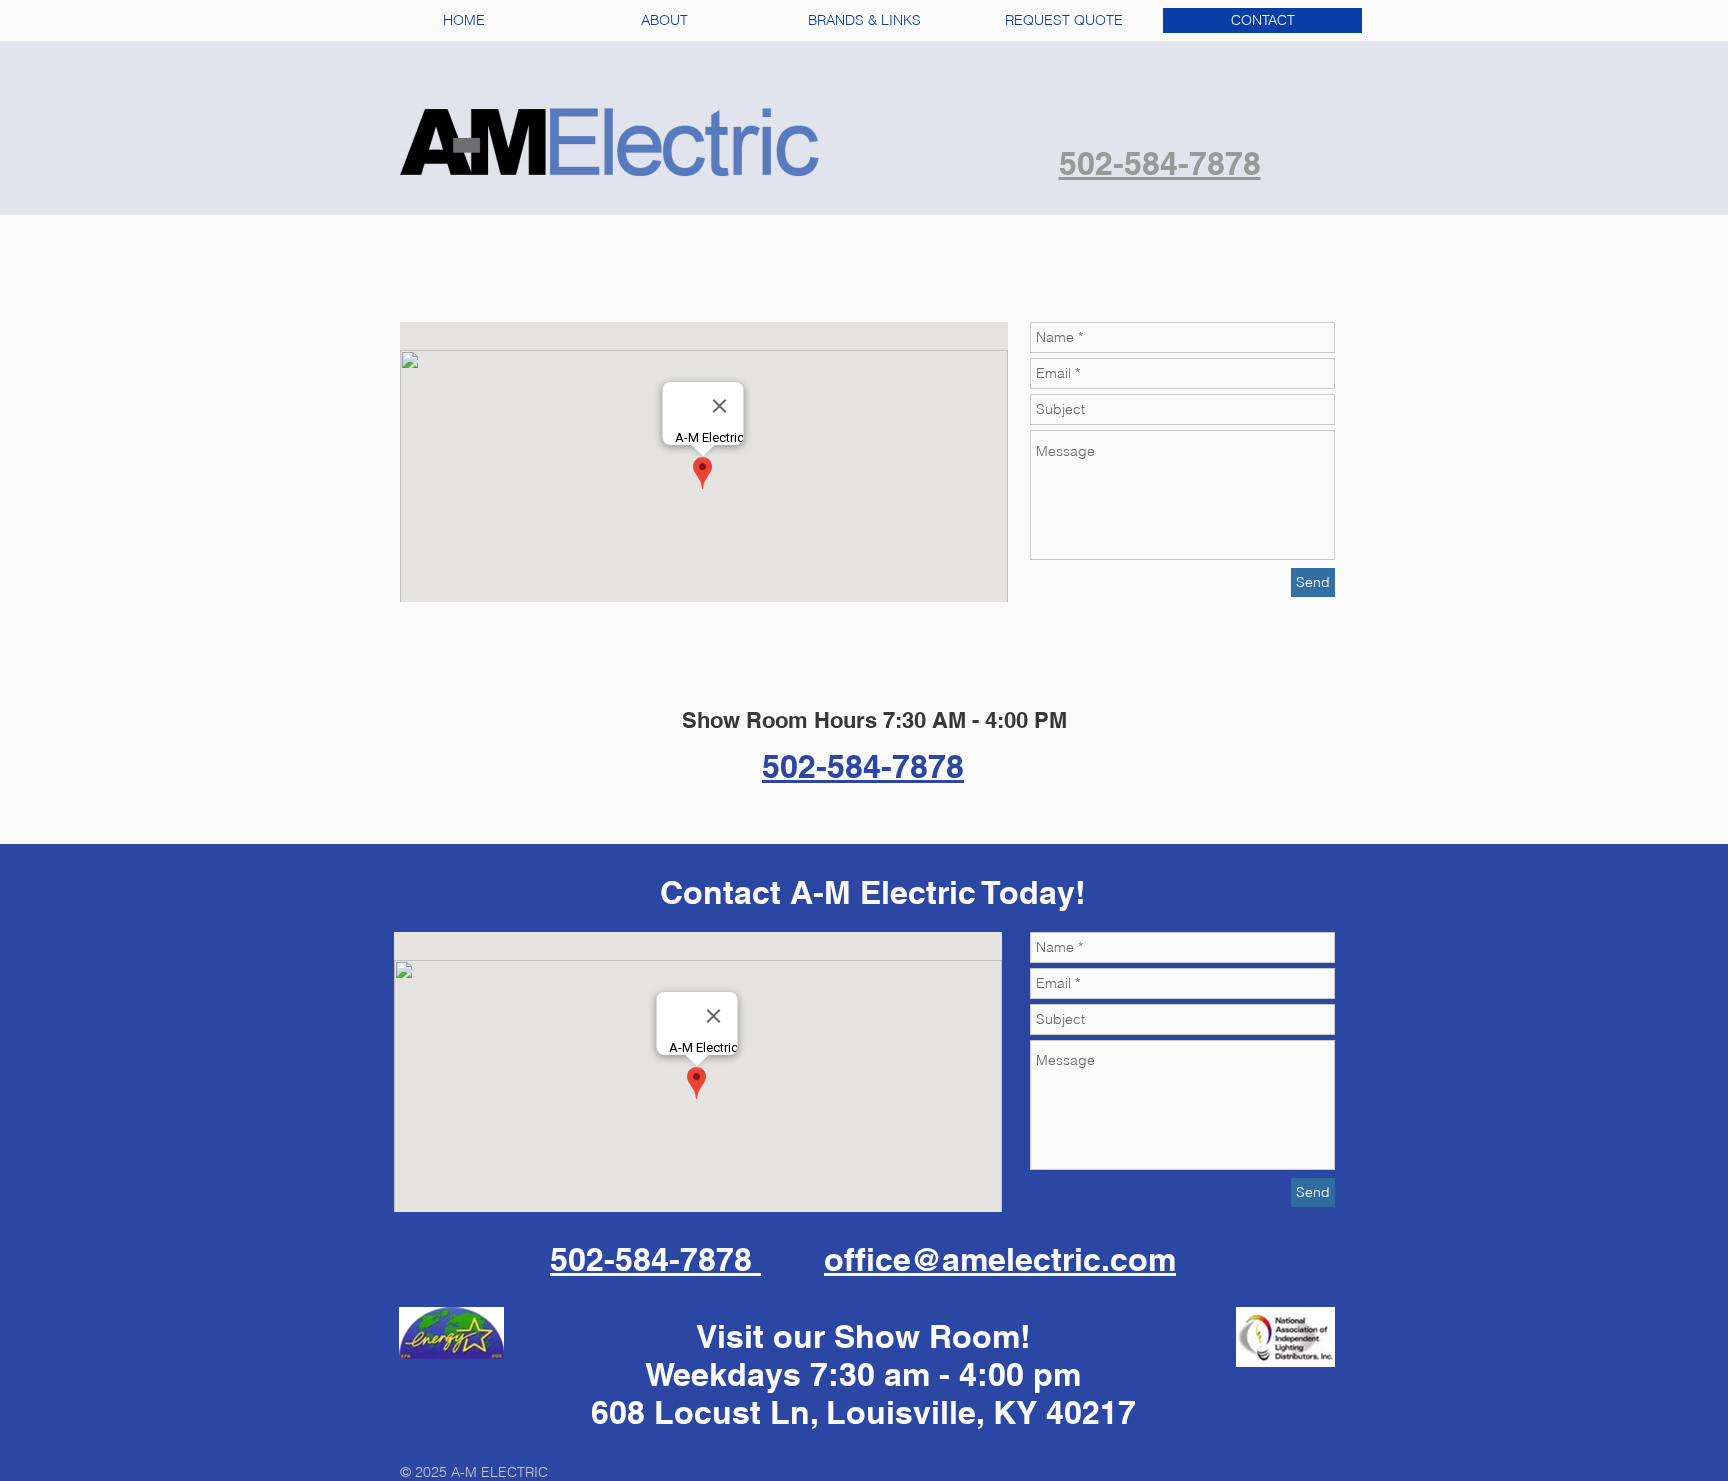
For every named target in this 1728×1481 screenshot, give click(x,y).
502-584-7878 (655, 1259)
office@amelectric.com (1000, 1259)
